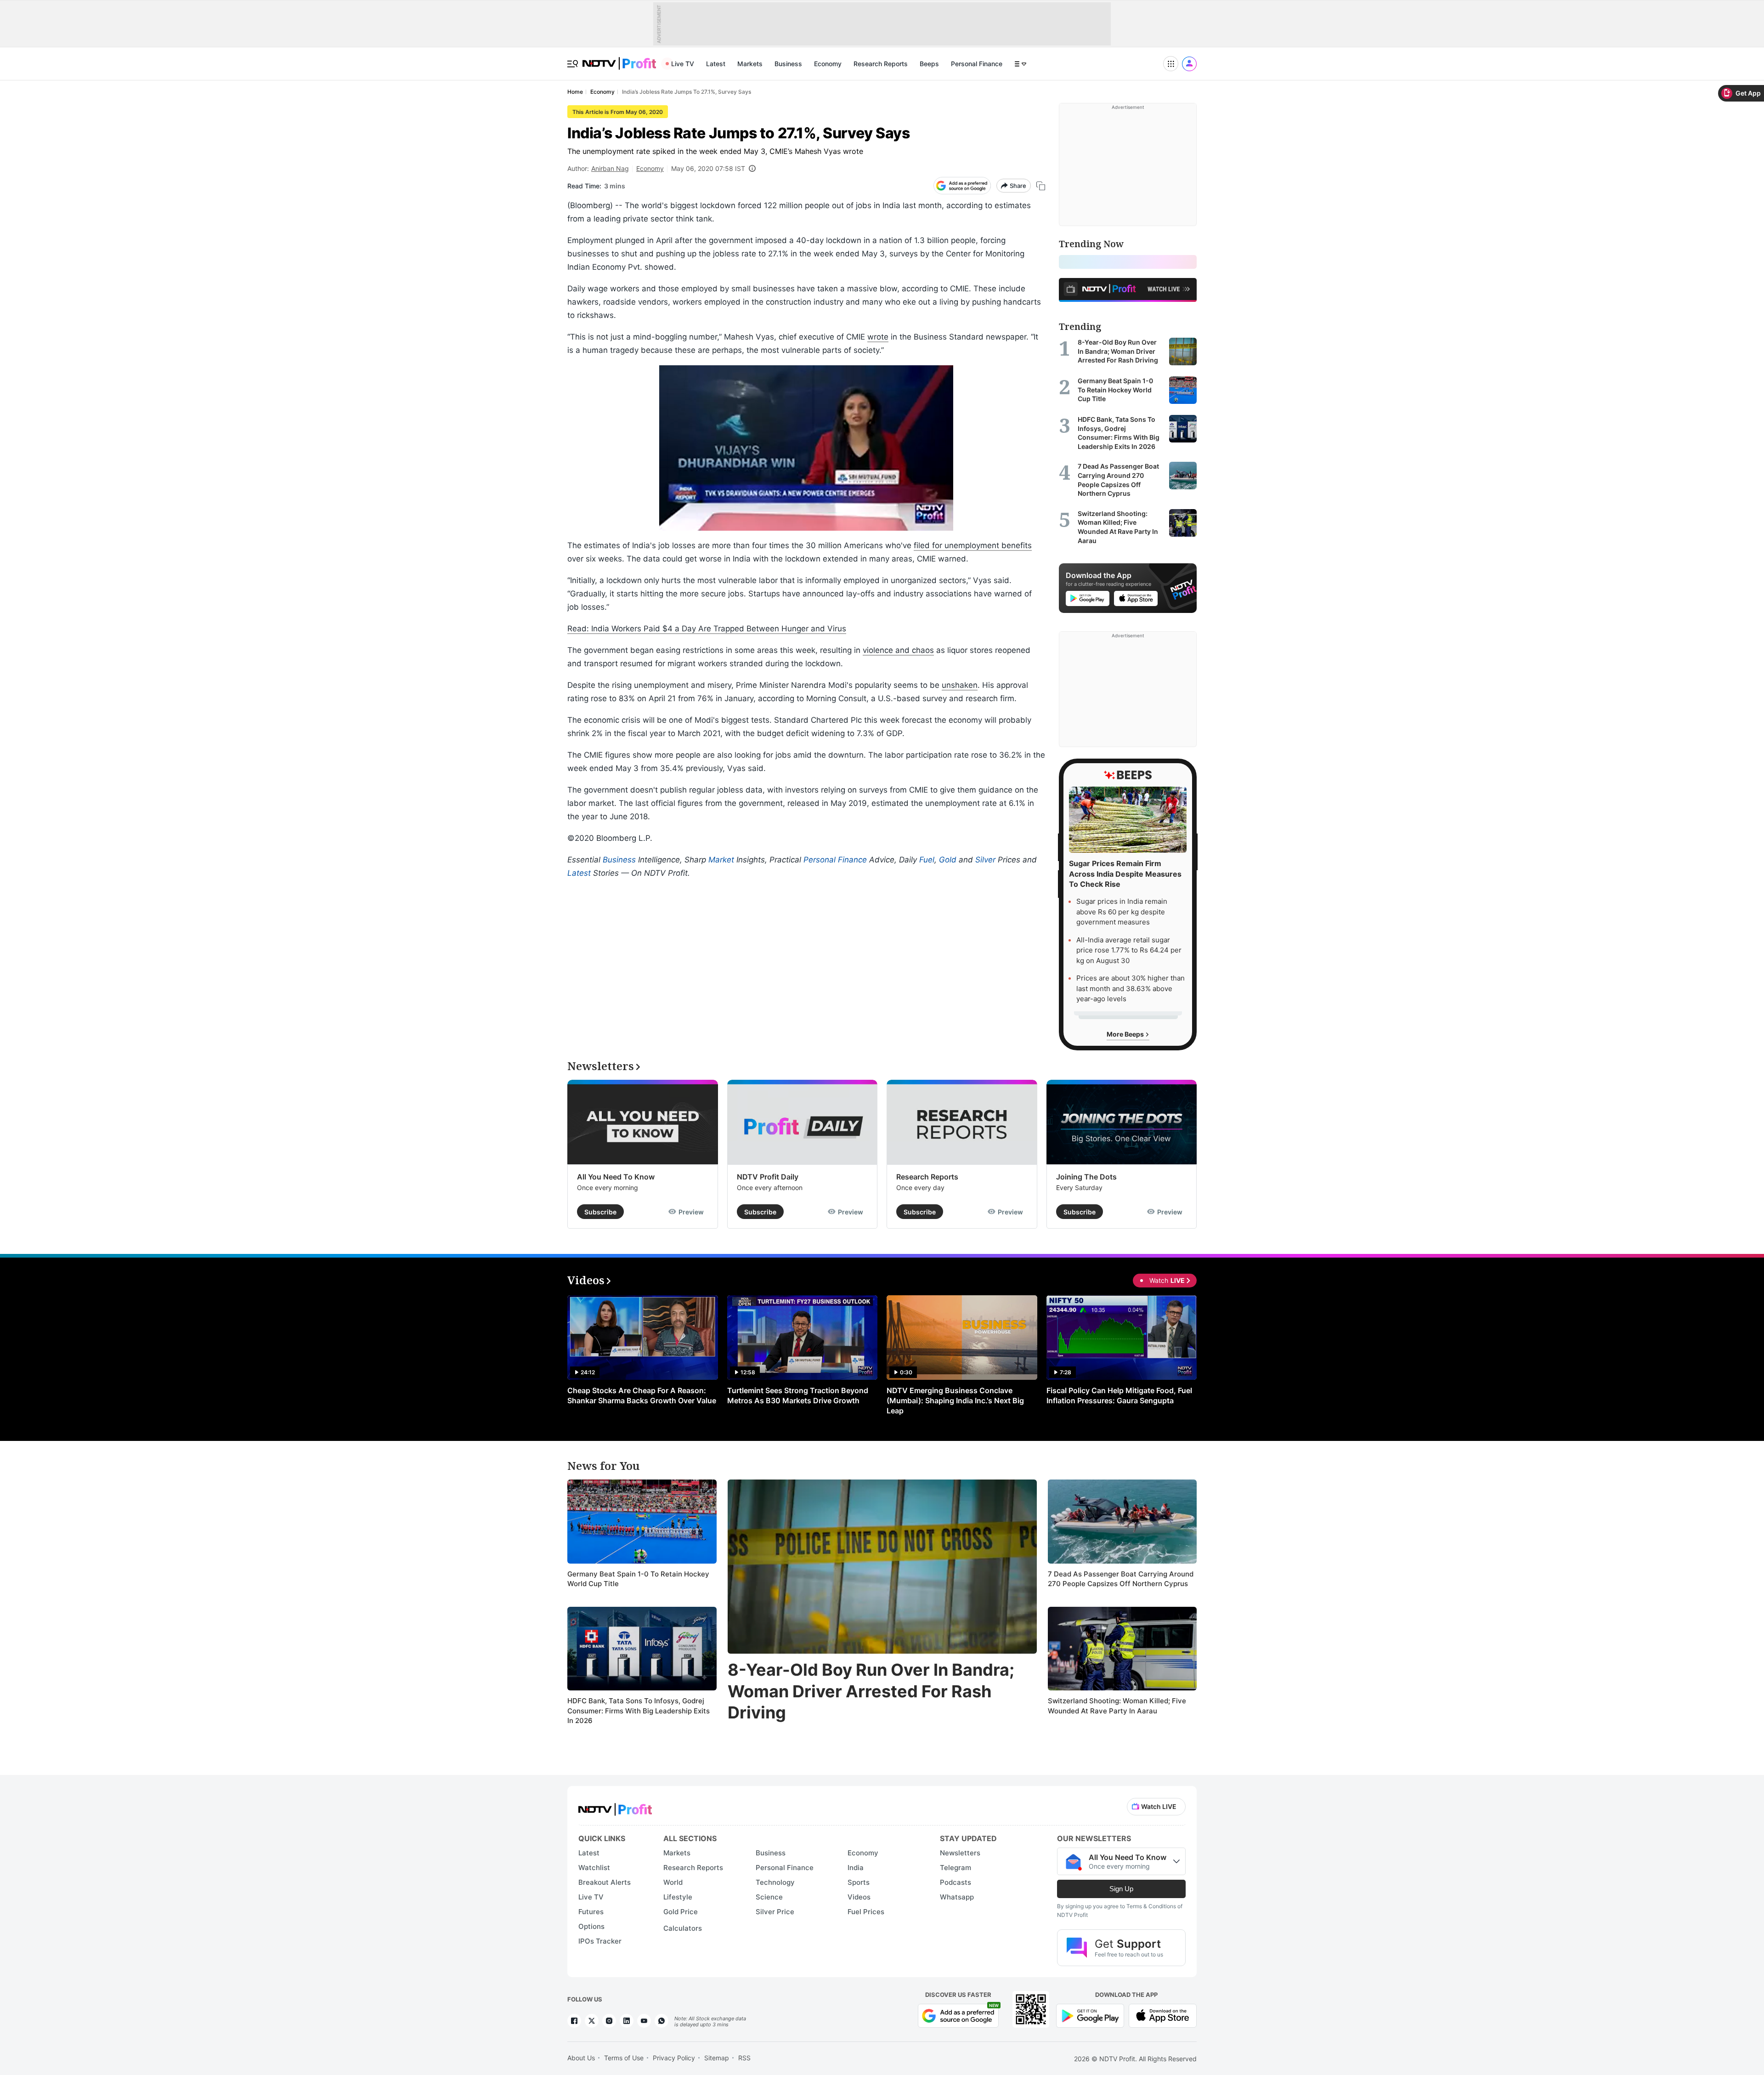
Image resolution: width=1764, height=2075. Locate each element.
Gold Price (681, 1912)
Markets (750, 64)
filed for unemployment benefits (973, 545)
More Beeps (1126, 1034)
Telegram (955, 1868)
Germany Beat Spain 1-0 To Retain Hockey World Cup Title (638, 1579)
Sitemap (717, 2058)
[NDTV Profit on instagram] (609, 2021)
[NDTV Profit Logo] (615, 1806)
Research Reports (881, 64)
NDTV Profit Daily (768, 1177)
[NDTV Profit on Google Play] (1090, 2015)
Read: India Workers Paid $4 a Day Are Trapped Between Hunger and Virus (707, 629)
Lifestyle (678, 1897)
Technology (775, 1882)
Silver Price (775, 1912)
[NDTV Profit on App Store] (1163, 2015)
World (673, 1882)
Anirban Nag (610, 168)
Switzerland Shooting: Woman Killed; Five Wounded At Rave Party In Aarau (1117, 1706)
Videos (859, 1897)
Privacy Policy (674, 2058)
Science (769, 1897)
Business (788, 64)
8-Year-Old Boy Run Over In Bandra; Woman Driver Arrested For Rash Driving (871, 1691)
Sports (859, 1882)
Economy (828, 64)
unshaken (960, 685)
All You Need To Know (616, 1177)
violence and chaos (898, 650)
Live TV (683, 64)
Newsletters (960, 1853)
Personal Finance (977, 64)
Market (721, 860)
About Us (581, 2058)
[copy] (1041, 186)
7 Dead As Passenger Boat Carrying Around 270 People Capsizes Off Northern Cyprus (1121, 1579)
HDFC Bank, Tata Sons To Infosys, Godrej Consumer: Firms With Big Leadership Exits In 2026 (639, 1711)
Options (591, 1926)
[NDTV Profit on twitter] (592, 2021)
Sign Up (1121, 1889)
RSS (744, 2058)
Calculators (683, 1928)
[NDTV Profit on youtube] (644, 2021)
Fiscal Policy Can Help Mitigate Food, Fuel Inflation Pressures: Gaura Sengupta (1119, 1395)
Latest (716, 64)
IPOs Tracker (600, 1941)
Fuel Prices (866, 1912)
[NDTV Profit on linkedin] (627, 2021)
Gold (948, 860)
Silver (985, 860)
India (856, 1868)
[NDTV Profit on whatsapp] (661, 2021)
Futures (591, 1912)
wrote (878, 337)
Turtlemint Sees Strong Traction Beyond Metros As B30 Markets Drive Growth (798, 1395)
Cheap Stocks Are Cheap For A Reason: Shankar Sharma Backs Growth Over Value (642, 1395)
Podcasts (955, 1882)
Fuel (927, 860)
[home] (619, 59)
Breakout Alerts (605, 1882)
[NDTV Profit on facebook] (574, 2021)
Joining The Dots (1086, 1177)
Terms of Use (624, 2058)
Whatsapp (957, 1897)
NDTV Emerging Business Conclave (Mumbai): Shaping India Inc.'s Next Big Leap (955, 1400)
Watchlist (594, 1868)
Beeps (929, 64)
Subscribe (600, 1212)
